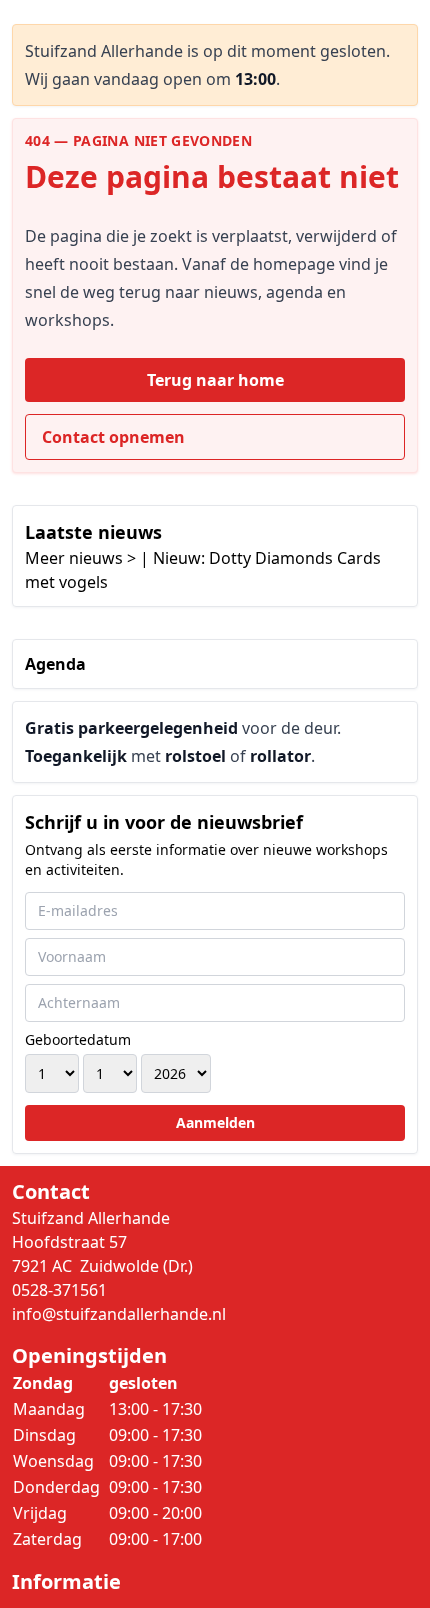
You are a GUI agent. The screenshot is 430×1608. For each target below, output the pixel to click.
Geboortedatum (78, 1039)
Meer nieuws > (80, 558)
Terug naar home (215, 380)
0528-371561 (59, 1290)
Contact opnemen (113, 437)
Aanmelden (215, 1122)
